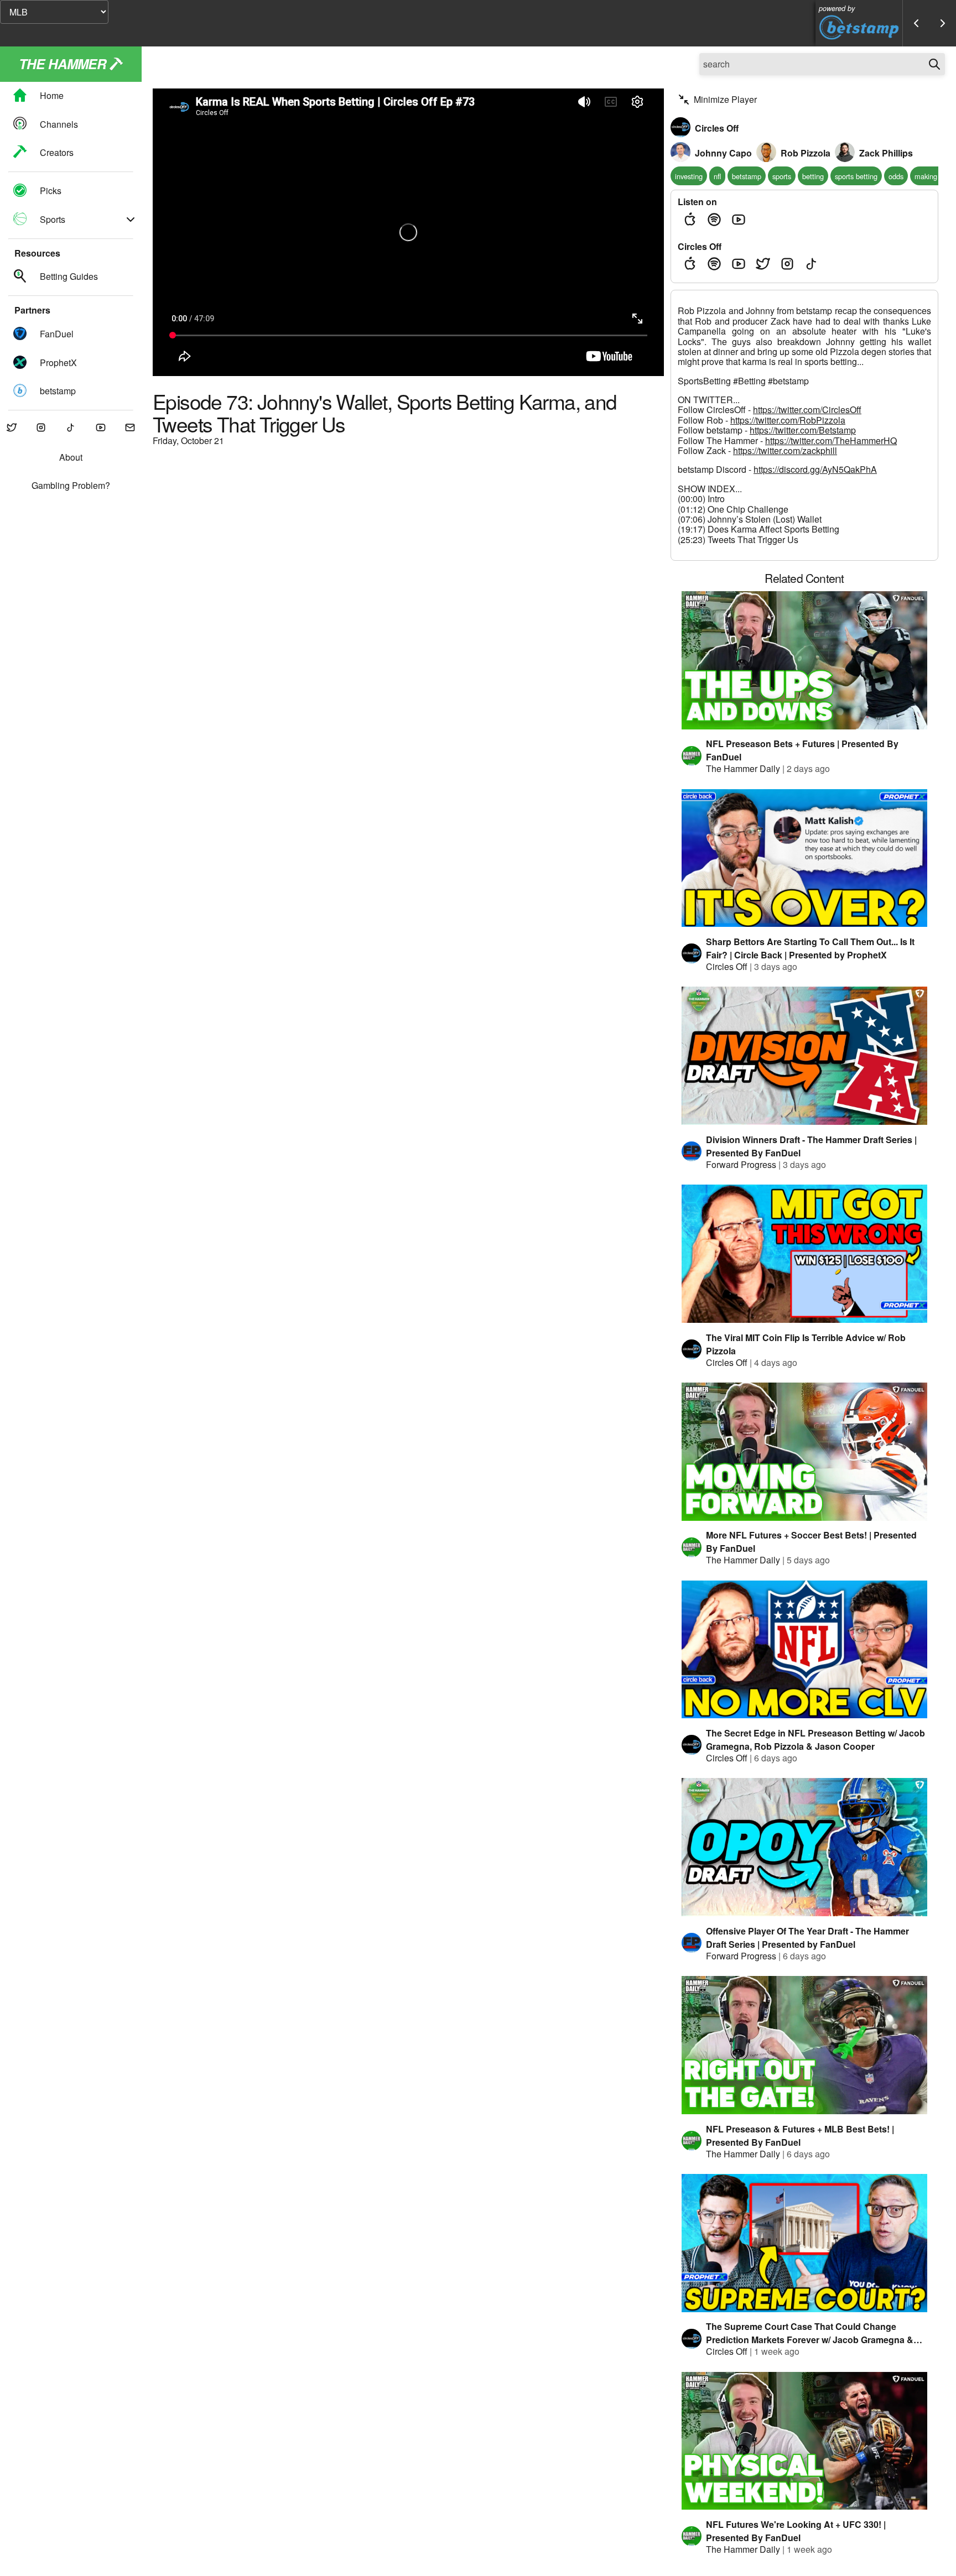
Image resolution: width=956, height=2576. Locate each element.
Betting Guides (69, 277)
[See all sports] (131, 220)
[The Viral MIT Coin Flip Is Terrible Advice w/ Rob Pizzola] (804, 1254)
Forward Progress (741, 1164)
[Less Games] (916, 23)
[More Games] (943, 23)
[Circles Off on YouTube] (739, 264)
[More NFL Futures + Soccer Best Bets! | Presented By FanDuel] (804, 1452)
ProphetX (58, 363)
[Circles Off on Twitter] (763, 264)
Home (52, 96)
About (71, 458)
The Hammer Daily (743, 768)
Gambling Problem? (71, 486)
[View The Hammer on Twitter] (12, 428)
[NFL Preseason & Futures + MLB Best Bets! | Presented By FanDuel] (804, 2045)
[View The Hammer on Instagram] (41, 428)
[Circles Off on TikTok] (812, 264)
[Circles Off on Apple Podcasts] (690, 264)
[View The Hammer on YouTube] (101, 428)
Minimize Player (725, 99)
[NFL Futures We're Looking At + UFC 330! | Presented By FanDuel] (804, 2441)
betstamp (58, 391)
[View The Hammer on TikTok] (71, 428)
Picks (51, 191)
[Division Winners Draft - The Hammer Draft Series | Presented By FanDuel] (804, 1056)
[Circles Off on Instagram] (787, 264)
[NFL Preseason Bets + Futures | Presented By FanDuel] (804, 660)
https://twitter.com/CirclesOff (807, 410)
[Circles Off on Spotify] (714, 264)
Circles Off (727, 966)
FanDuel (57, 334)
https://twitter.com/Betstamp (803, 430)
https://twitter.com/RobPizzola (788, 420)
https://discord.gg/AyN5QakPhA (815, 469)
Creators (57, 152)
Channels (59, 124)
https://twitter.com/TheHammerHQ (831, 440)
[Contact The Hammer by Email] (130, 428)
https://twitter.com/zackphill (785, 450)
